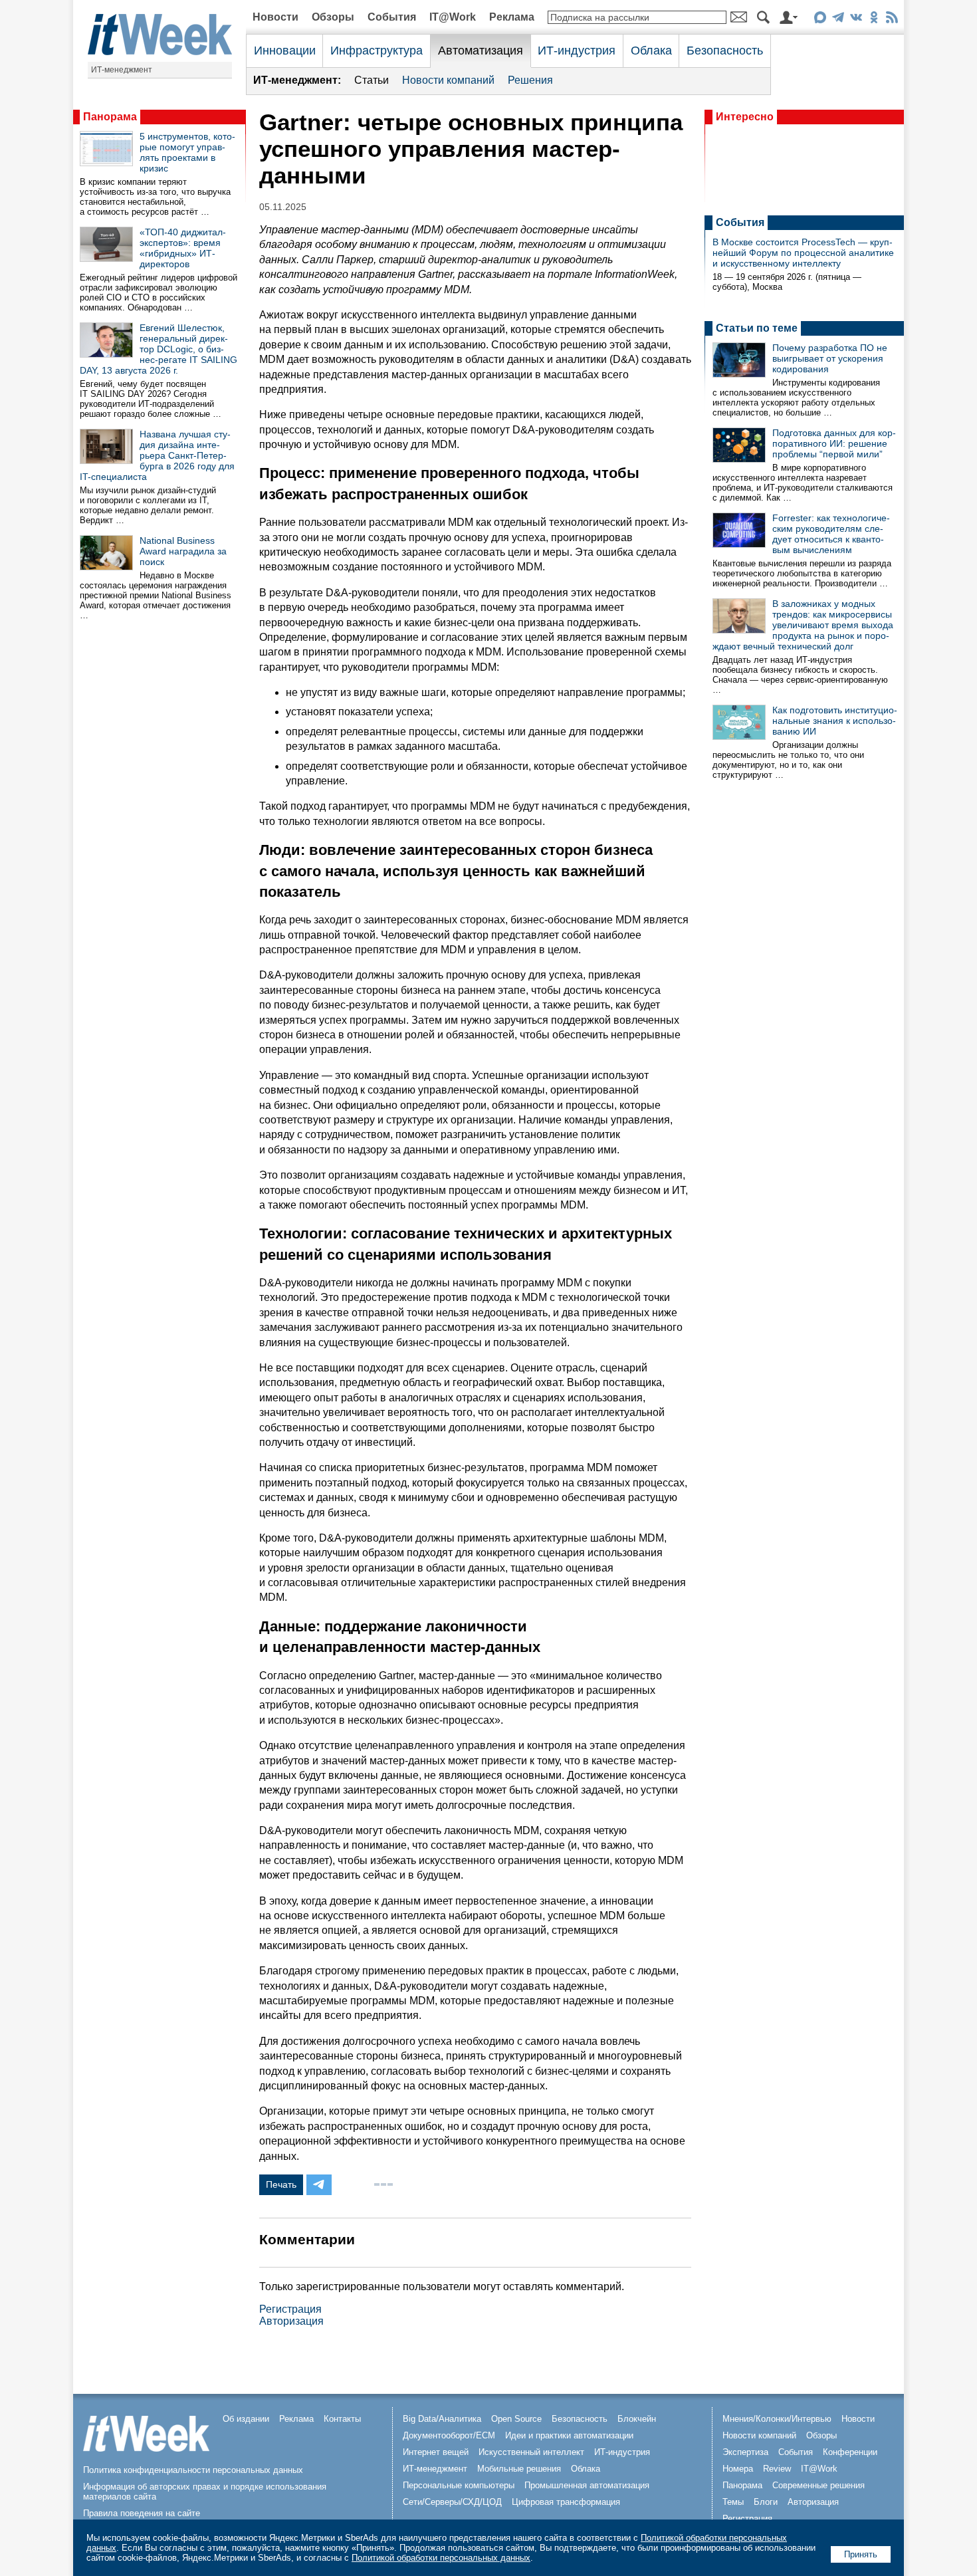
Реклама (512, 17)
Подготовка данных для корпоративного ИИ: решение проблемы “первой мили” (834, 443)
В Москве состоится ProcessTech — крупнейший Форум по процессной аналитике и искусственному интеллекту (803, 253)
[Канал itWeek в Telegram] (838, 20)
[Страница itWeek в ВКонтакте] (856, 20)
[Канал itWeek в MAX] (820, 20)
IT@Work (453, 17)
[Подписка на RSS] (892, 20)
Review (777, 2469)
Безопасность (725, 51)
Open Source (516, 2419)
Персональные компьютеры (459, 2485)
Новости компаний (448, 80)
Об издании (246, 2419)
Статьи (372, 80)
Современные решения (818, 2485)
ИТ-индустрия (577, 51)
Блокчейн (637, 2419)
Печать (281, 2184)
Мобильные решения (519, 2469)
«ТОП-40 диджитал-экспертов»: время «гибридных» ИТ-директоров (183, 248)
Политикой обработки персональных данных (441, 2558)
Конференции (850, 2452)
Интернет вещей (436, 2452)
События (392, 17)
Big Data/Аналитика (442, 2419)
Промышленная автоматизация (587, 2485)
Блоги (766, 2502)
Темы (733, 2502)
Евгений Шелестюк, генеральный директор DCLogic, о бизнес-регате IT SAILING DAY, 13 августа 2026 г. (159, 349)
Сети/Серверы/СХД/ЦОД (452, 2502)
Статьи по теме (757, 328)
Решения (530, 80)
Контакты (342, 2419)
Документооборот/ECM (449, 2435)
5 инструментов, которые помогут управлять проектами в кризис (187, 152)
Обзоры (333, 17)
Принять (861, 2554)
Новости (275, 17)
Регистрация (290, 2309)
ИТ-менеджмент (122, 70)
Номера (738, 2469)
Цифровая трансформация (566, 2502)
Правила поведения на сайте (142, 2513)
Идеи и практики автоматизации (569, 2435)
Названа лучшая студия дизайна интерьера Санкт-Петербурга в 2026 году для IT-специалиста (157, 455)
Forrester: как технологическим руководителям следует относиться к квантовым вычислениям (831, 534)
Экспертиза (745, 2452)
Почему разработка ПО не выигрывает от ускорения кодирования (830, 358)
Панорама (110, 117)
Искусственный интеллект (531, 2452)
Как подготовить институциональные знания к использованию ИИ (835, 721)
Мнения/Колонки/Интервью (777, 2419)
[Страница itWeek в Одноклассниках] (874, 20)
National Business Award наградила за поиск (183, 551)
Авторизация (291, 2321)
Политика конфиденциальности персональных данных (193, 2470)
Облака (651, 51)
